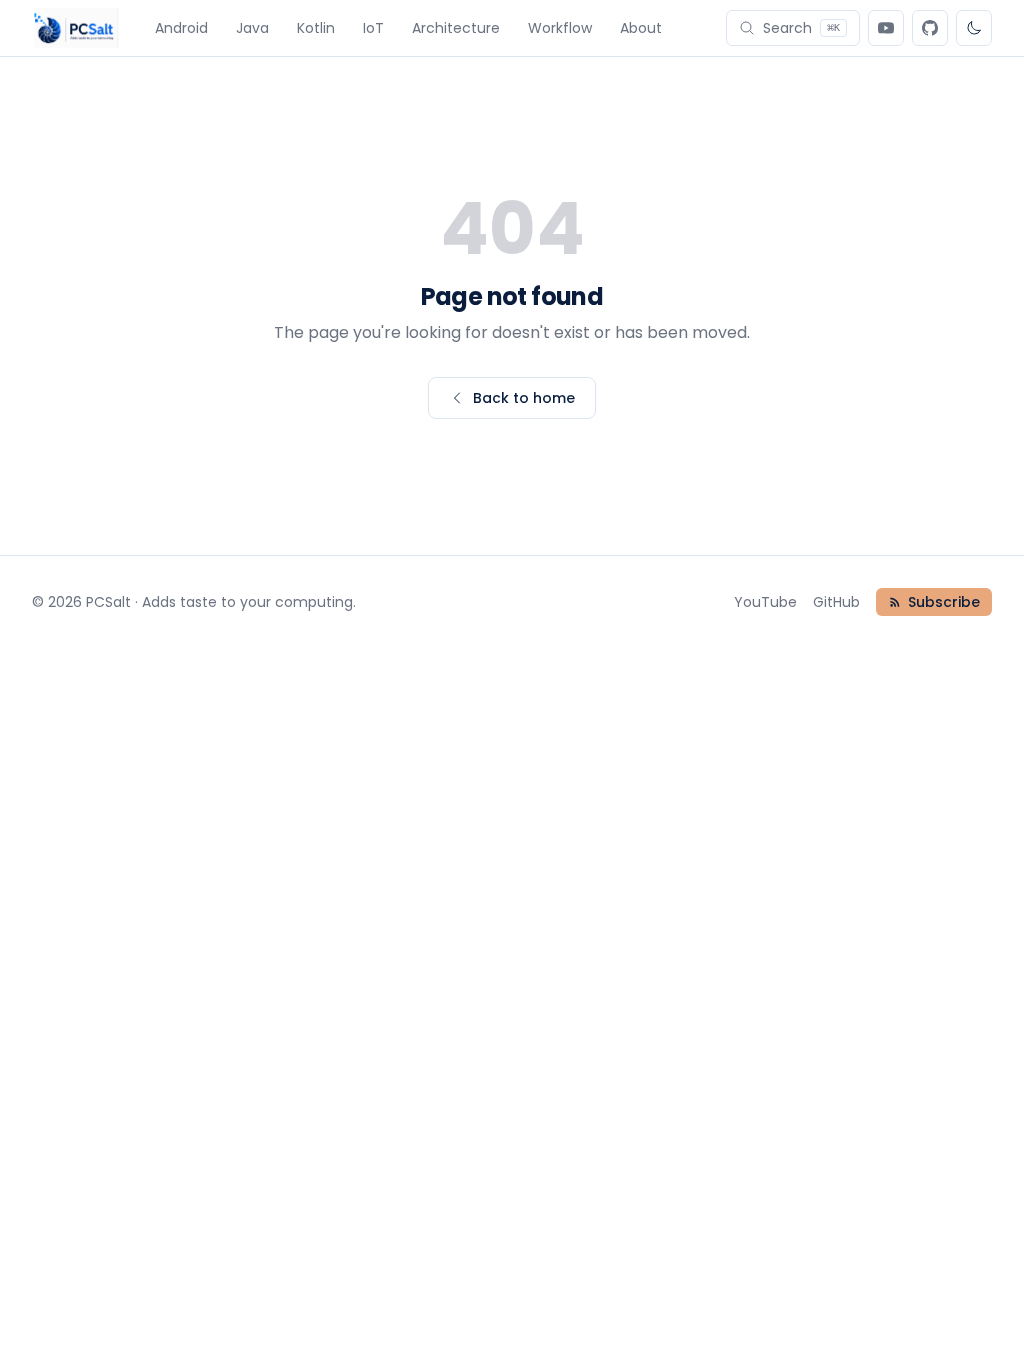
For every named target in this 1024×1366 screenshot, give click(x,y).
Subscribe (944, 602)
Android (181, 28)
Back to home (524, 398)
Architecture (456, 28)
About (641, 28)
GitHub (836, 602)
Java (252, 28)
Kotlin (316, 28)
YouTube (765, 602)
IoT (373, 28)
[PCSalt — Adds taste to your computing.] (75, 28)
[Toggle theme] (974, 28)
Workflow (560, 28)
